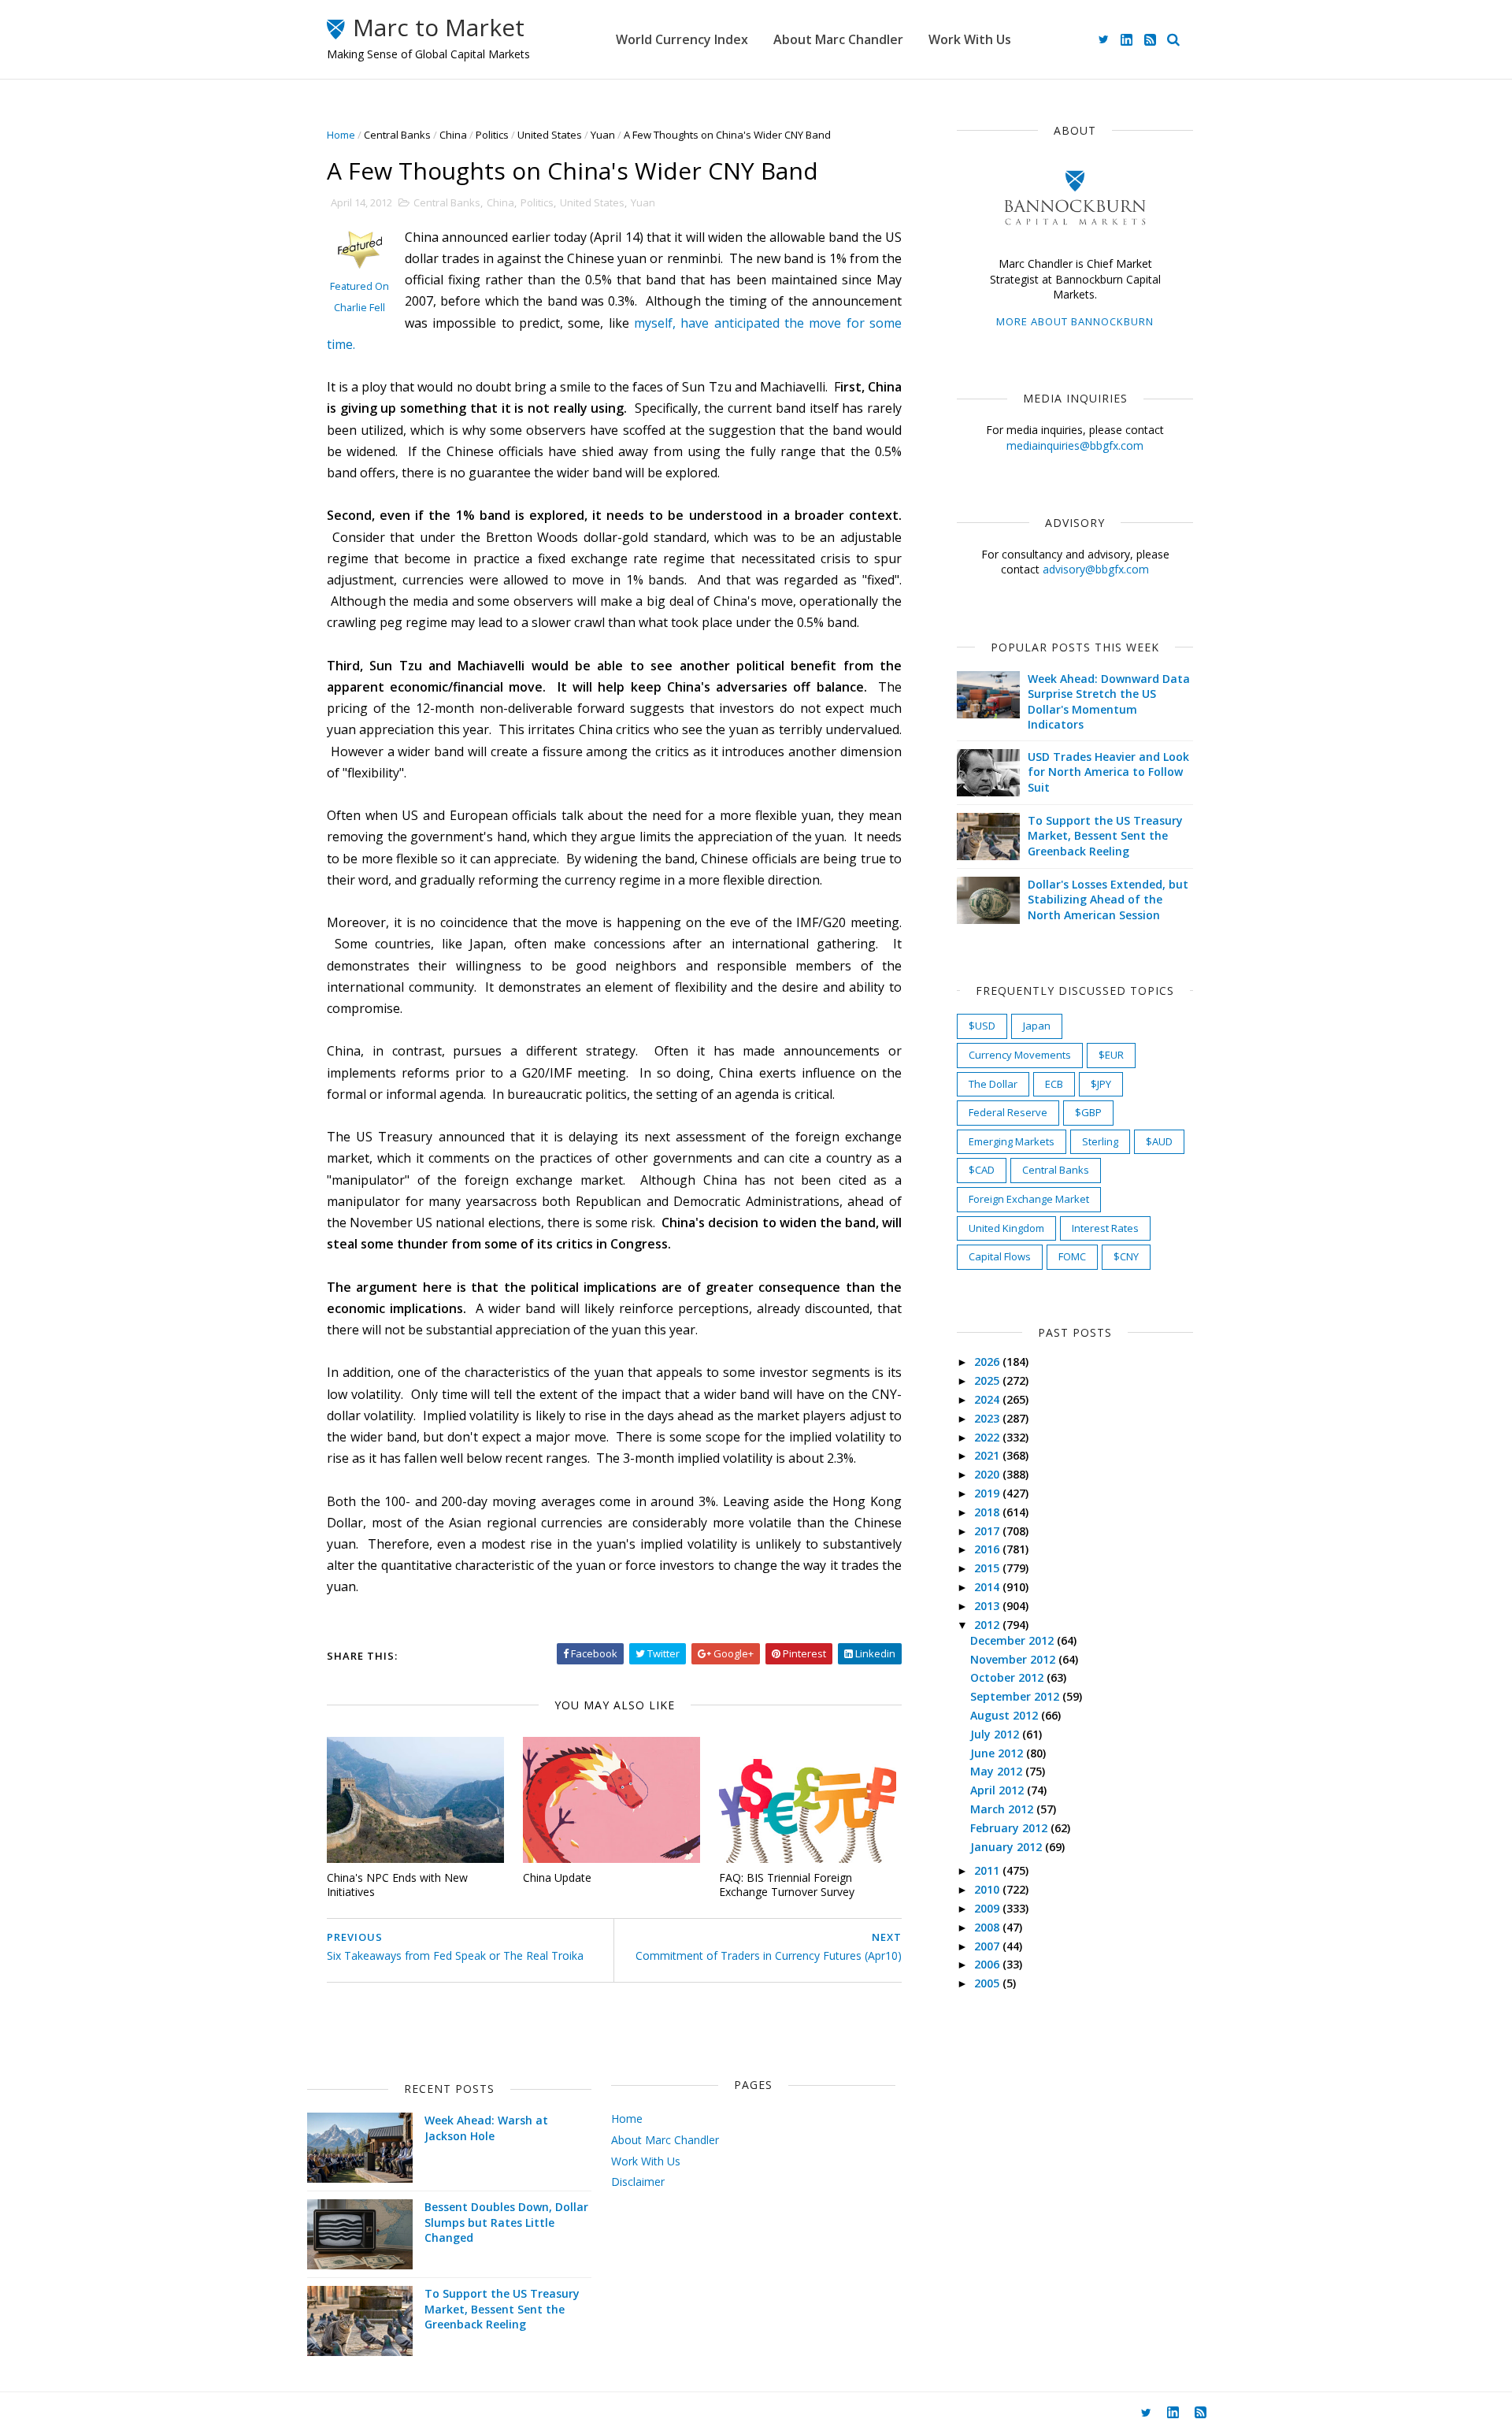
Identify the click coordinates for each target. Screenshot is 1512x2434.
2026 (988, 1362)
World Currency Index (682, 39)
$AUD (1159, 1141)
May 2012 (998, 1771)
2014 (988, 1587)
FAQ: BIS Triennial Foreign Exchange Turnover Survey (787, 1885)
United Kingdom (1006, 1228)
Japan (1037, 1026)
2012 (988, 1625)
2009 (988, 1908)
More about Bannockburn (1075, 321)
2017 (988, 1531)
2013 (988, 1606)
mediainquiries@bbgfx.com (1075, 445)
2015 (988, 1568)
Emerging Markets (1012, 1141)
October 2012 (1008, 1677)
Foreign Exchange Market (1029, 1199)
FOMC (1072, 1256)
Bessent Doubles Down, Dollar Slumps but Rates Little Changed (506, 2222)
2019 (988, 1493)
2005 (988, 1983)
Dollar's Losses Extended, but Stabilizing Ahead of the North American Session (1108, 900)
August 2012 (1006, 1715)
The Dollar (993, 1084)
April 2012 (999, 1790)
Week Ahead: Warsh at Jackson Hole (486, 2128)
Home (341, 135)
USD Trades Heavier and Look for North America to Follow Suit (1108, 772)
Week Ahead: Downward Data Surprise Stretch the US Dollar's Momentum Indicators (1109, 702)
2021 (988, 1455)
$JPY (1101, 1084)
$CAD (982, 1170)
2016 (988, 1549)
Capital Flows (1000, 1256)
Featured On (359, 286)
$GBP (1088, 1112)
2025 (988, 1380)
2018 (988, 1512)
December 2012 (1014, 1640)
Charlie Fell (359, 307)
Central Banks (397, 135)
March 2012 (1003, 1809)
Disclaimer (638, 2182)
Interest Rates (1105, 1228)
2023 (988, 1418)
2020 (988, 1474)
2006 (988, 1964)
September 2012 (1016, 1696)
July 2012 (996, 1734)
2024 (988, 1399)
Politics (492, 135)
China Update (557, 1877)
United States (550, 135)
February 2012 (1010, 1828)
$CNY (1126, 1256)
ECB (1054, 1084)
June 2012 (998, 1753)
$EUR (1111, 1055)
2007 (988, 1946)
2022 (988, 1437)
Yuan (603, 135)
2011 (988, 1870)
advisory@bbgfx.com (1096, 569)
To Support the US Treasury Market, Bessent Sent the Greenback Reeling (1105, 836)
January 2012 (1008, 1847)
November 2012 (1014, 1659)
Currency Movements (1020, 1055)
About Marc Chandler (838, 39)
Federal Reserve (1008, 1112)
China (453, 135)
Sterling (1100, 1141)
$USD (982, 1026)
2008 (988, 1927)
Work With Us (970, 39)
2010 (988, 1889)
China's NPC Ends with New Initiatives (397, 1885)
